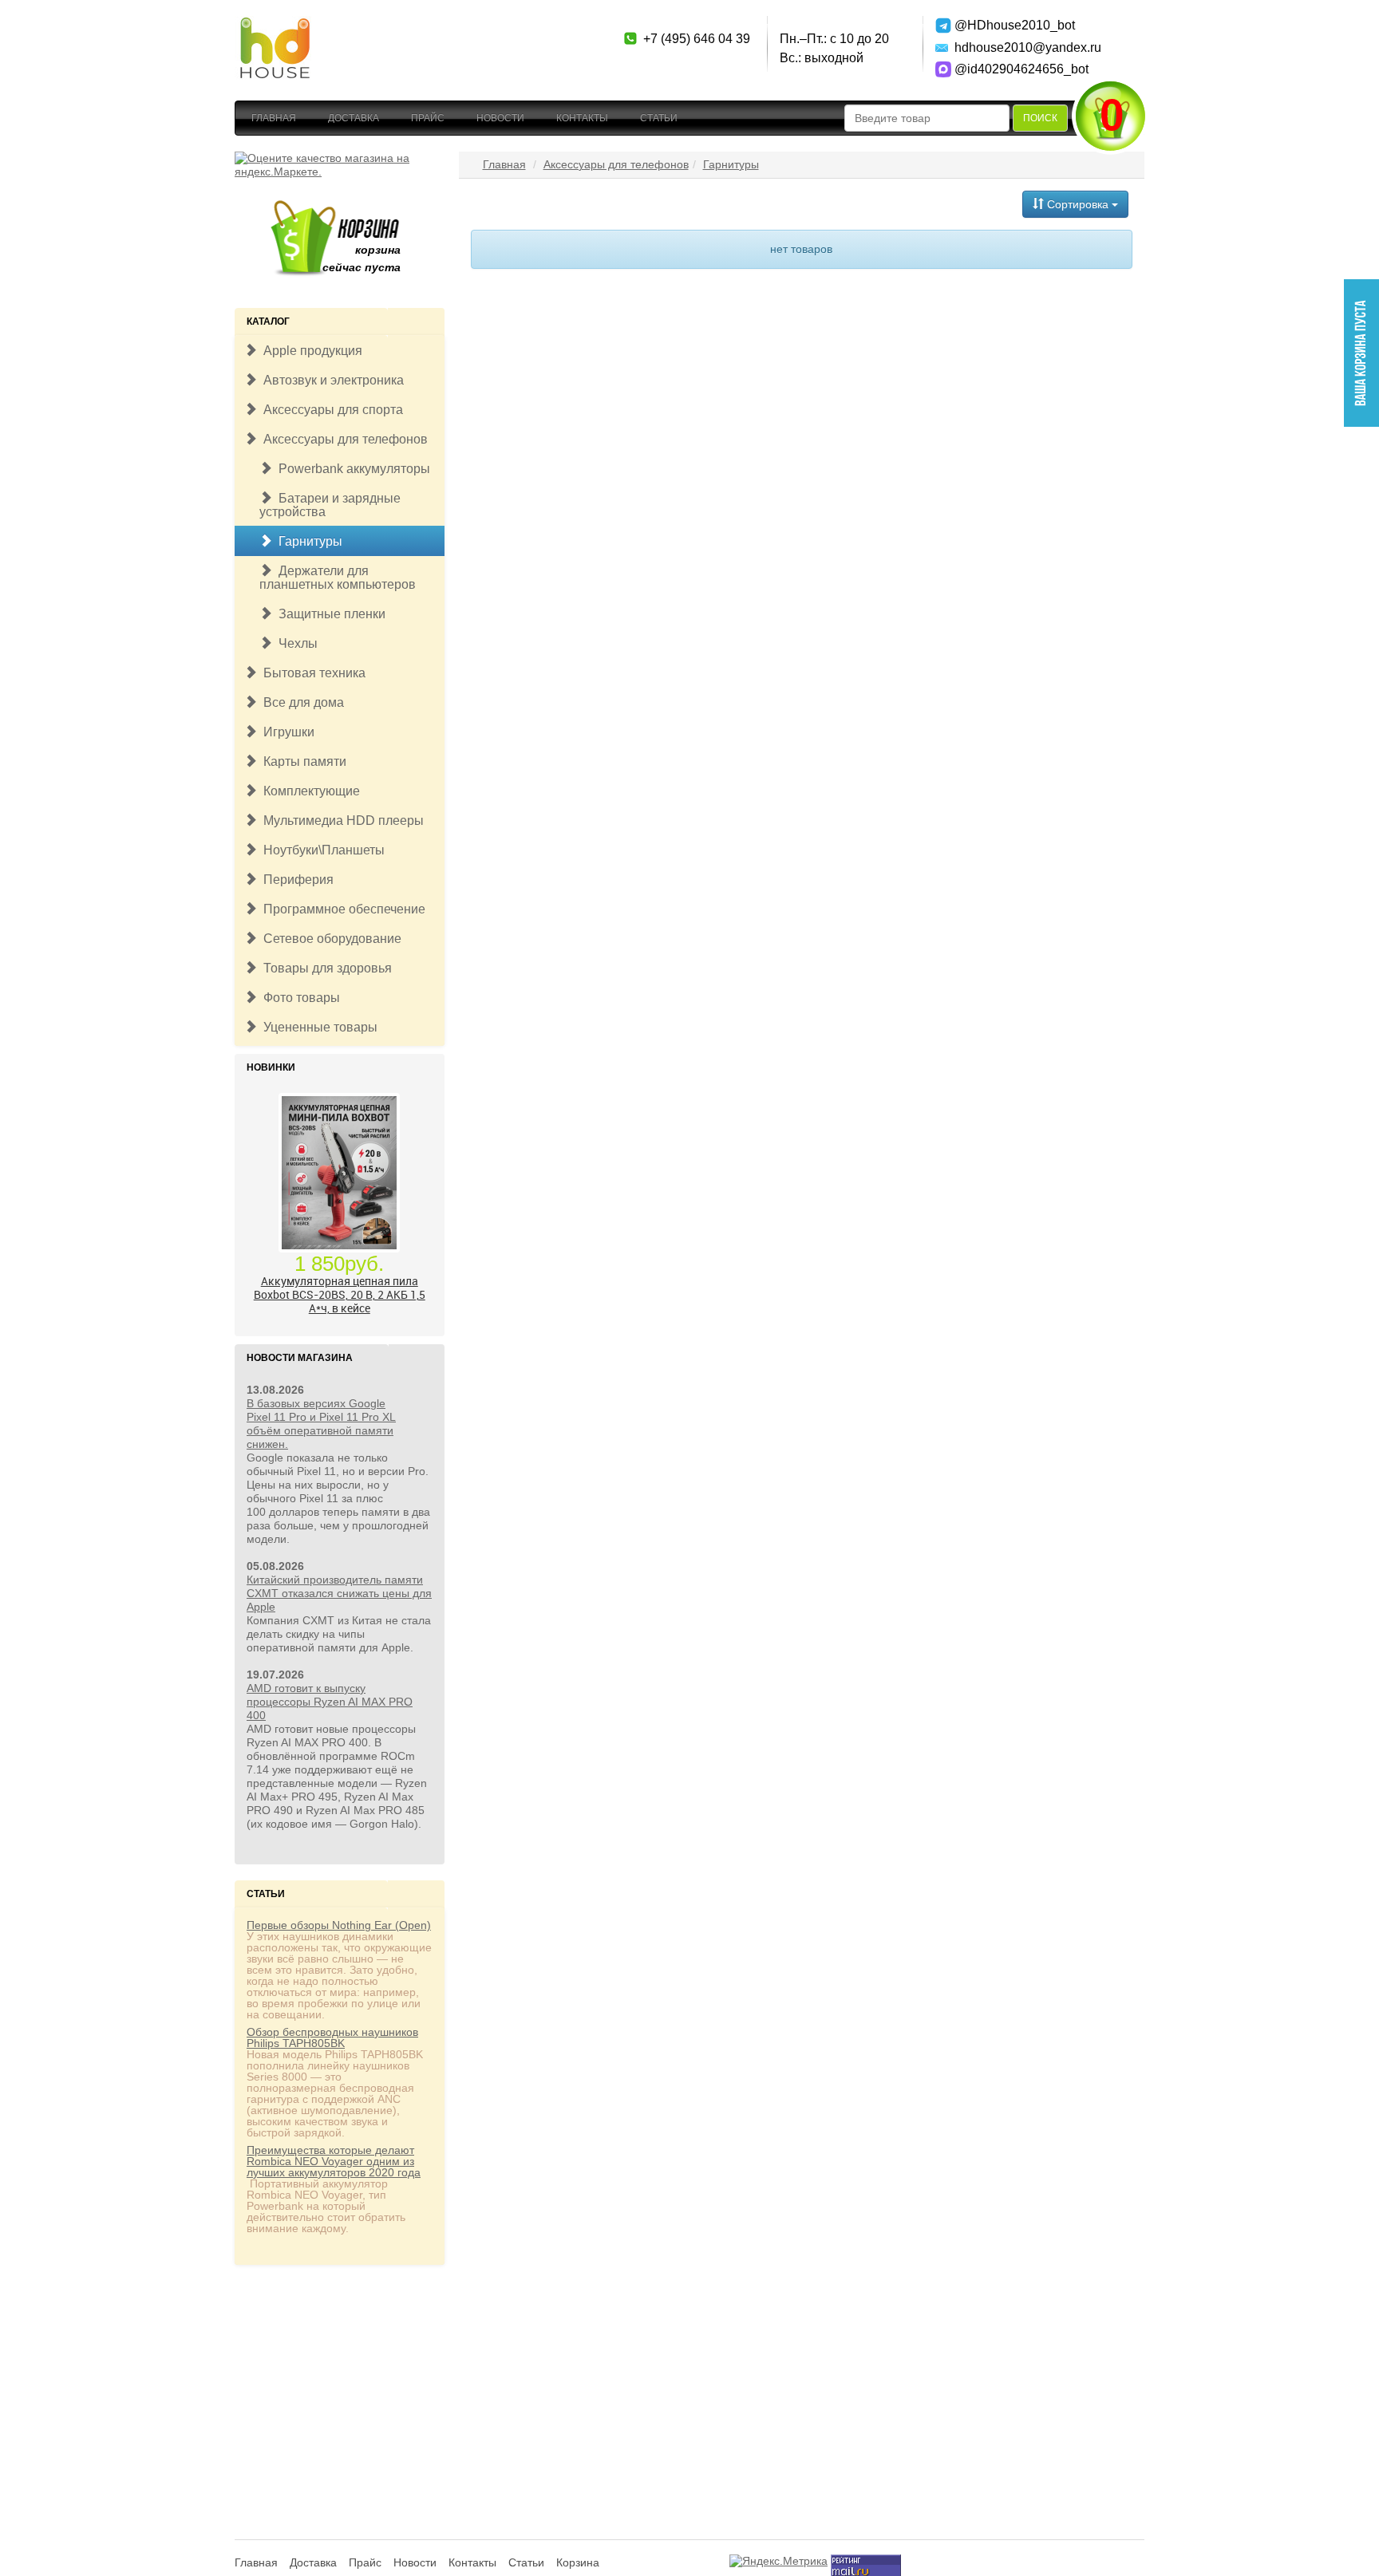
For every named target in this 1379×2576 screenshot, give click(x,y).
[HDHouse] (275, 25)
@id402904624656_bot (1011, 69)
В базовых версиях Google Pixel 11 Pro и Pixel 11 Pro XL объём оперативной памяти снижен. (321, 1424)
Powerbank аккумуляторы (351, 469)
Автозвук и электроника (330, 380)
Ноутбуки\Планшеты (321, 850)
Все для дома (300, 702)
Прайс (428, 118)
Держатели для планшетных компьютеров (338, 578)
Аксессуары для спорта (330, 410)
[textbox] (927, 118)
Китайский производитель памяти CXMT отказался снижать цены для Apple (339, 1593)
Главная (274, 118)
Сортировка (1078, 204)
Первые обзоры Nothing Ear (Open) (339, 1925)
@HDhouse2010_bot (1011, 25)
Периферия (295, 880)
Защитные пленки (329, 614)
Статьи (659, 118)
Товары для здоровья (324, 968)
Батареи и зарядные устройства (330, 505)
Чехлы (295, 643)
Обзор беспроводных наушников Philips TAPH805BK (332, 2038)
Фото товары (298, 998)
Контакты (582, 118)
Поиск (1040, 118)
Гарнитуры (307, 541)
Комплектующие (308, 791)
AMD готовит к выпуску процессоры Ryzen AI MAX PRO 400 (330, 1702)
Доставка (354, 118)
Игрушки (286, 732)
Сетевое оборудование (329, 939)
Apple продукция (310, 351)
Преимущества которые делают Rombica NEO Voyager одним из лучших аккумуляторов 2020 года (334, 2161)
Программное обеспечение (341, 909)
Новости (500, 118)
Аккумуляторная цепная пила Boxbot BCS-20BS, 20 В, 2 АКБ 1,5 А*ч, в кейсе (340, 1220)
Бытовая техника (311, 673)
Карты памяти (302, 761)
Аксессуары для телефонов (342, 439)
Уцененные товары (317, 1027)
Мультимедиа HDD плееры (340, 821)
